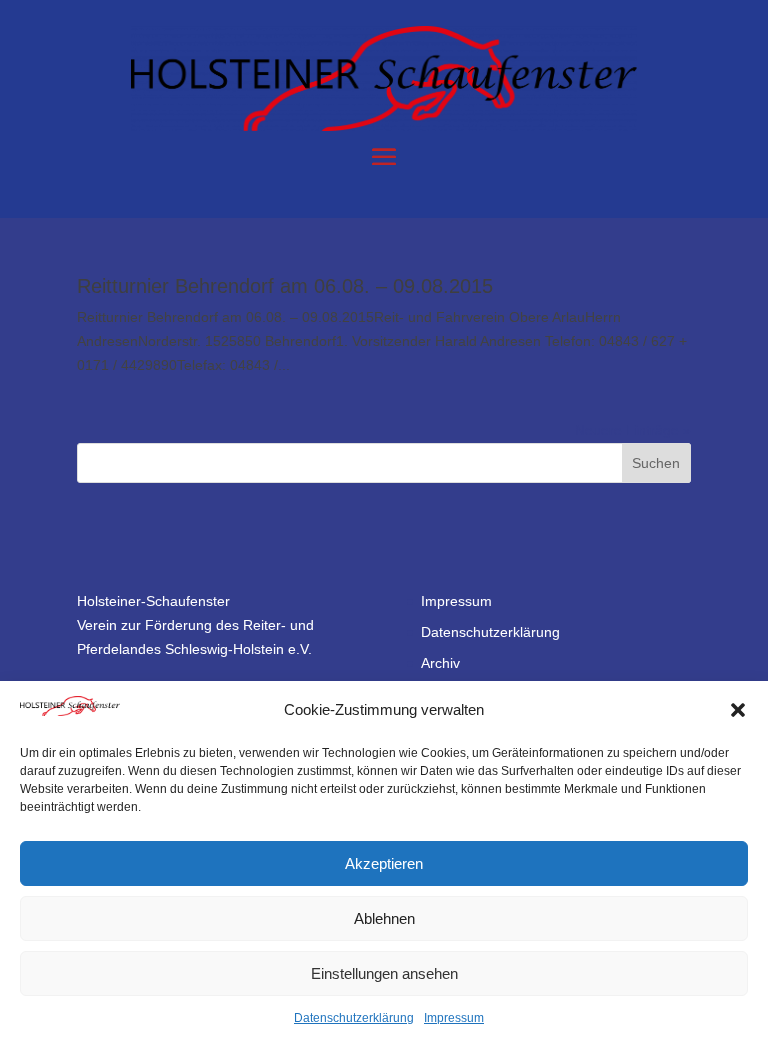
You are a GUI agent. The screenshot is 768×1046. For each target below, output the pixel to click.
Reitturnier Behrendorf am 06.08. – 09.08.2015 (285, 286)
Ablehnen (384, 918)
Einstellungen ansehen (384, 973)
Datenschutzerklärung (354, 1018)
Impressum (454, 1018)
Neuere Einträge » (633, 430)
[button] (738, 710)
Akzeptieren (384, 863)
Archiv (440, 663)
